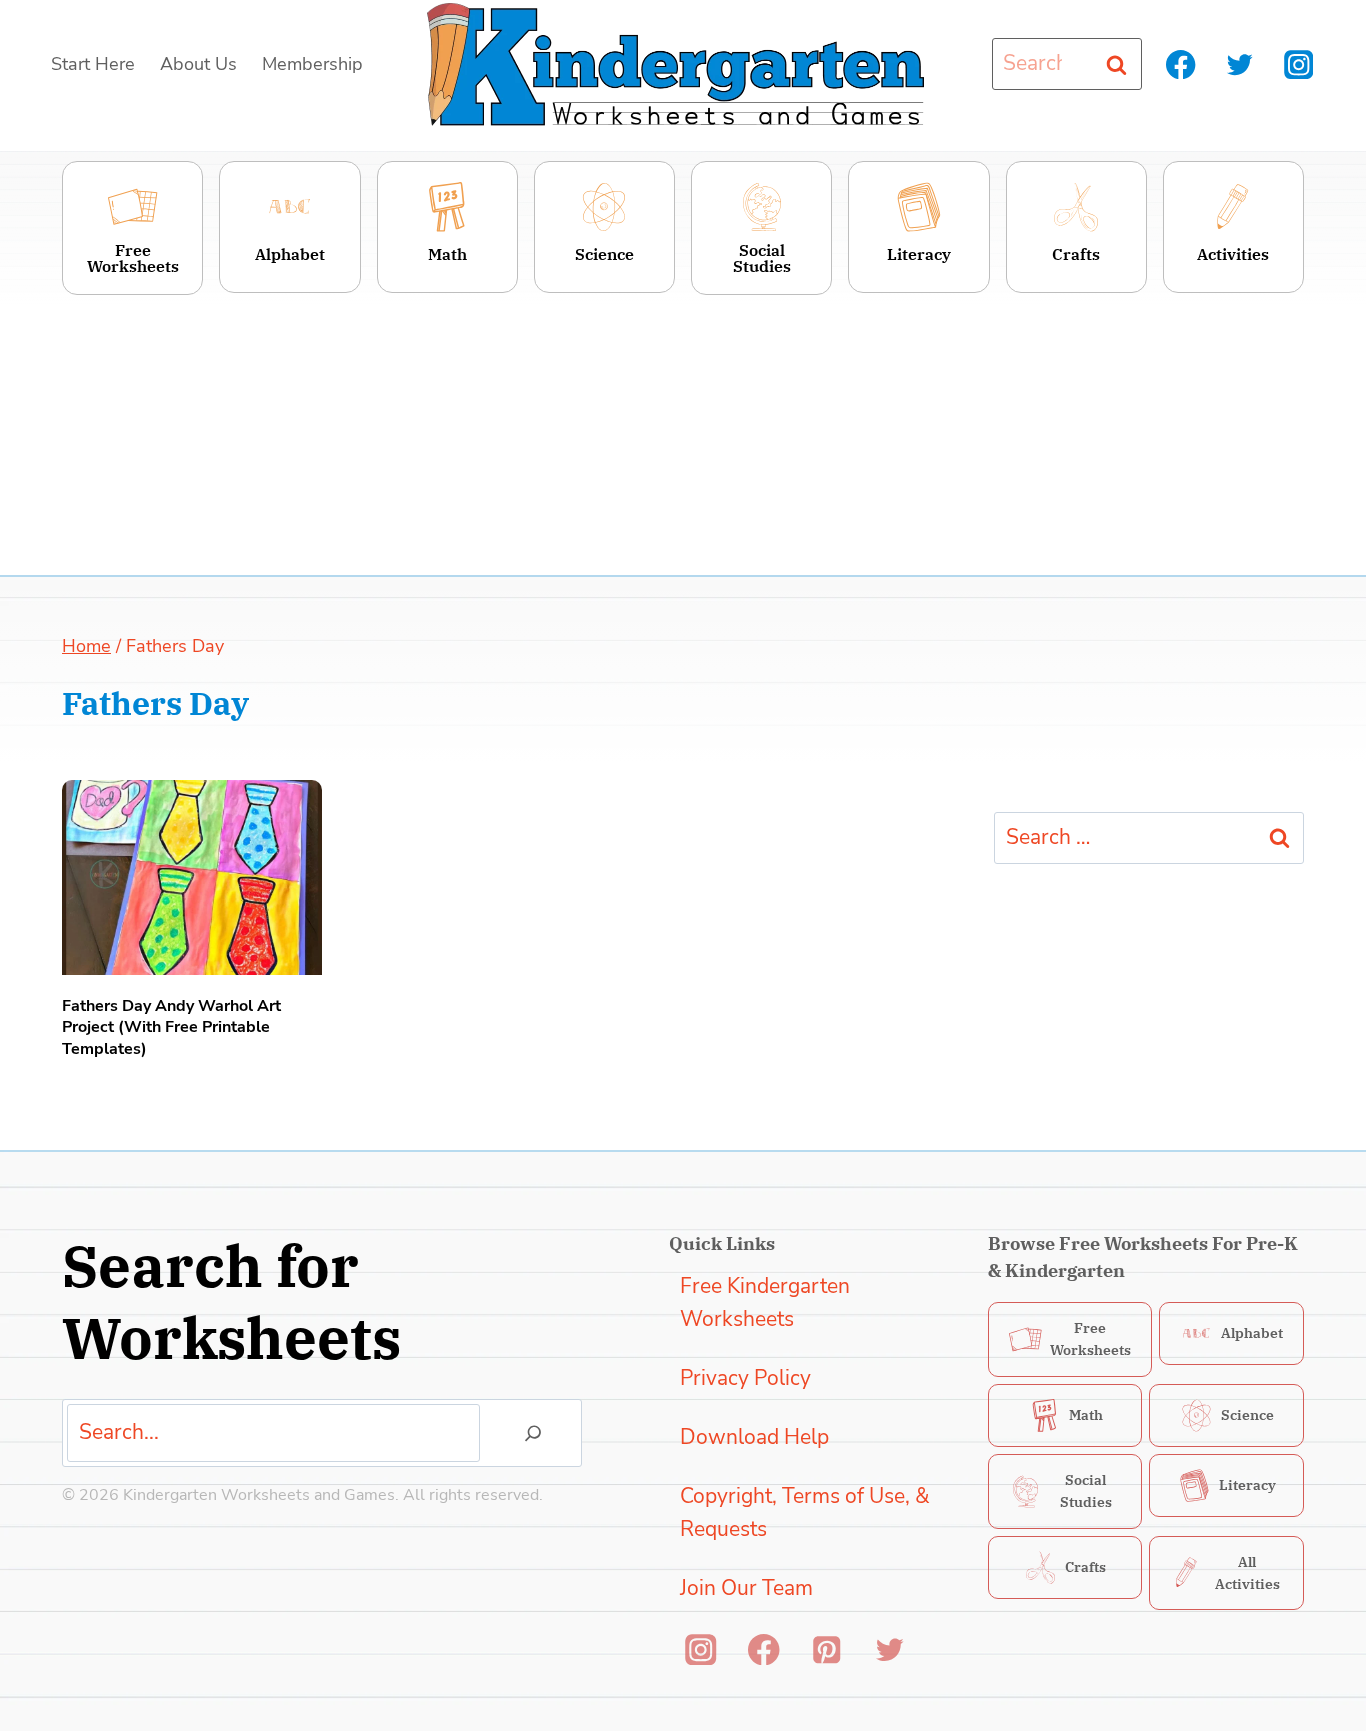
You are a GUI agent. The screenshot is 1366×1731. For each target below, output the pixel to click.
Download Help (754, 1437)
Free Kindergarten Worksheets (765, 1303)
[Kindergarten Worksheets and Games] (675, 64)
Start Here (93, 64)
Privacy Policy (745, 1378)
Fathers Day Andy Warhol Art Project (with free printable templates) (171, 1028)
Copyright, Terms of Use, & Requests (805, 1513)
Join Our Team (746, 1588)
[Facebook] (1181, 64)
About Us (198, 64)
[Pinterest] (826, 1649)
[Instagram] (1298, 64)
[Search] (533, 1433)
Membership (312, 64)
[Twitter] (1239, 64)
